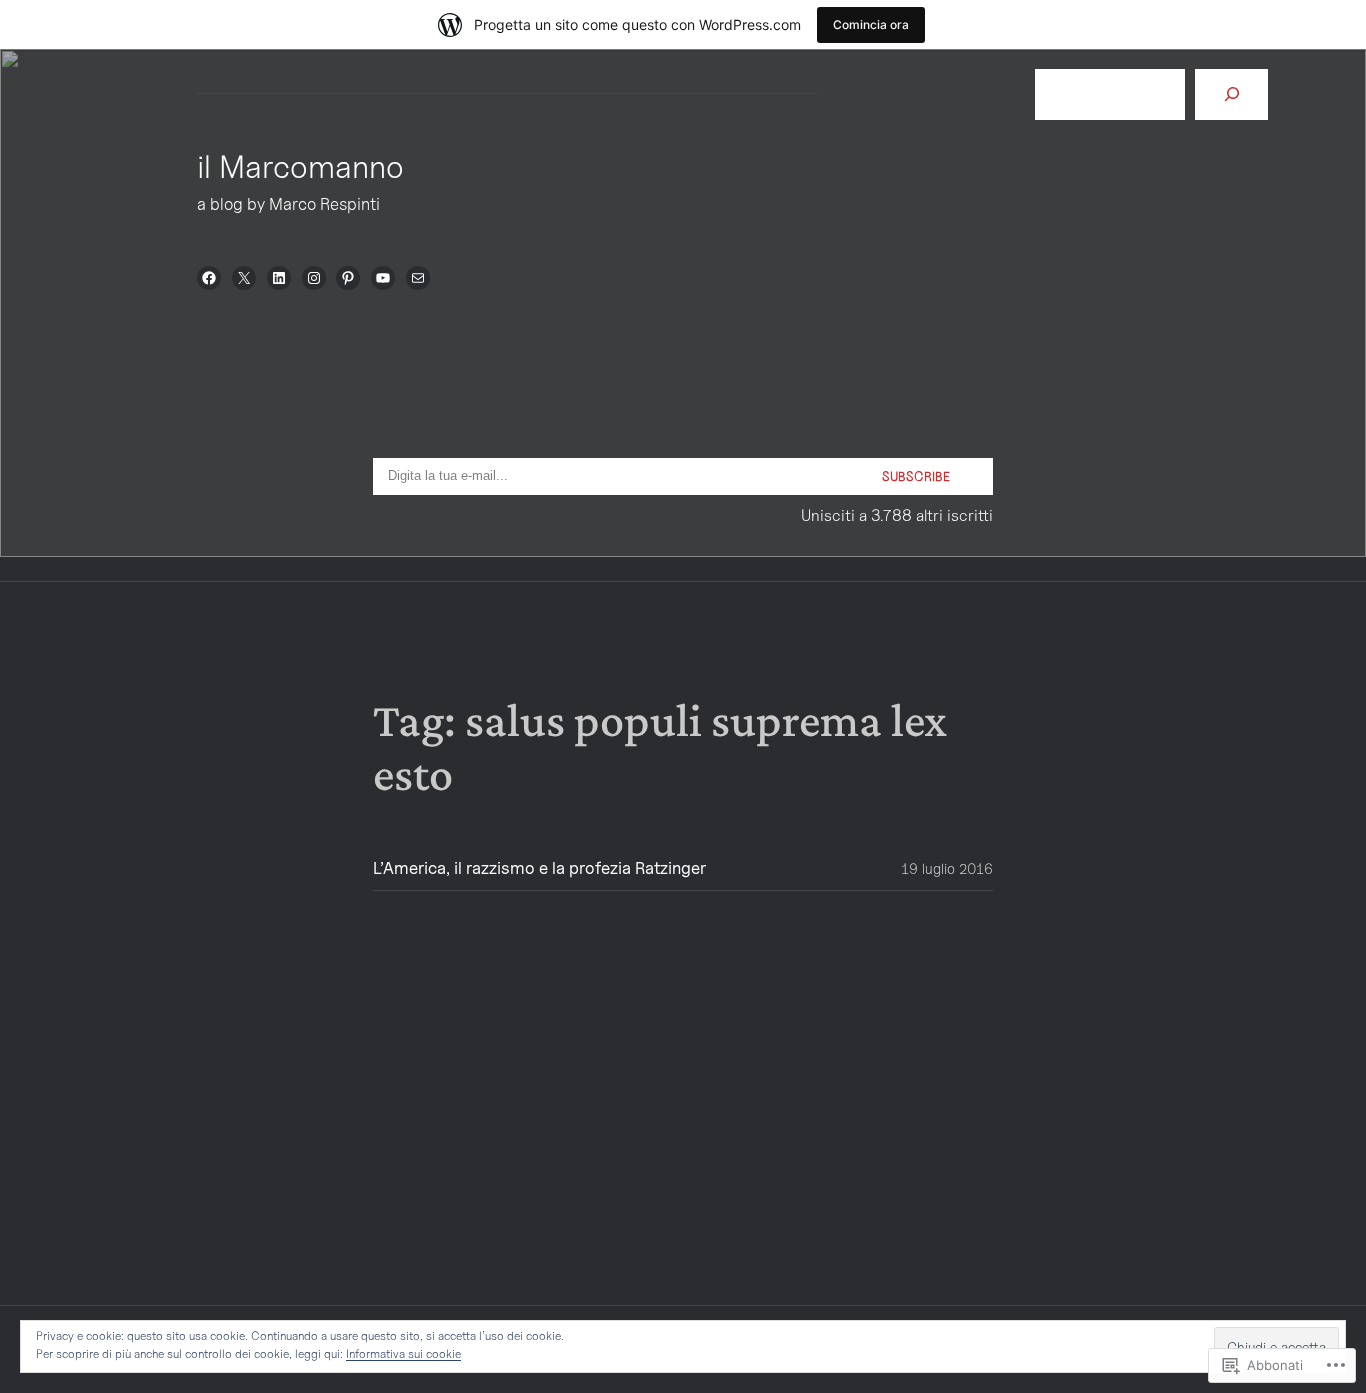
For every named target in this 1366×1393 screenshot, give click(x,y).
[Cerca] (1231, 94)
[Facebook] (209, 278)
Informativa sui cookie (403, 1353)
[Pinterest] (348, 278)
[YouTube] (383, 278)
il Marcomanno (300, 166)
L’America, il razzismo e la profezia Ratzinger (539, 868)
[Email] (418, 278)
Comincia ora (871, 24)
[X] (244, 278)
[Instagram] (314, 278)
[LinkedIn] (279, 278)
